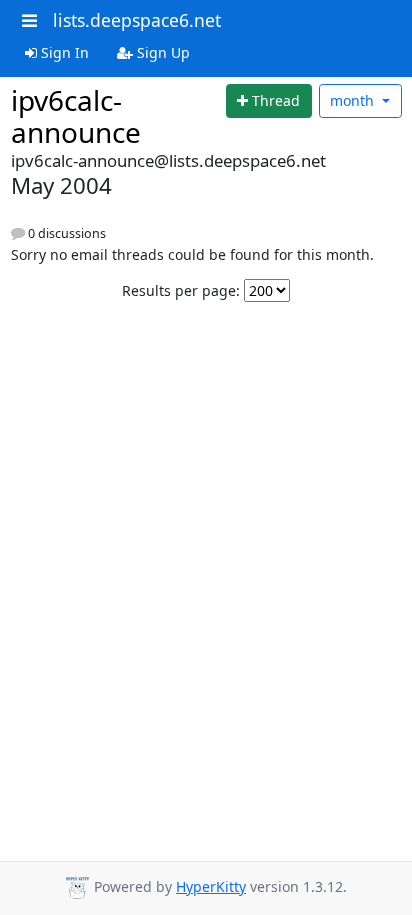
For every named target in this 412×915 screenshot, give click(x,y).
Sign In (63, 52)
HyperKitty (211, 886)
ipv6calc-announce (76, 116)
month (354, 100)
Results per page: (181, 290)
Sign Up (161, 52)
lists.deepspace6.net (137, 20)
